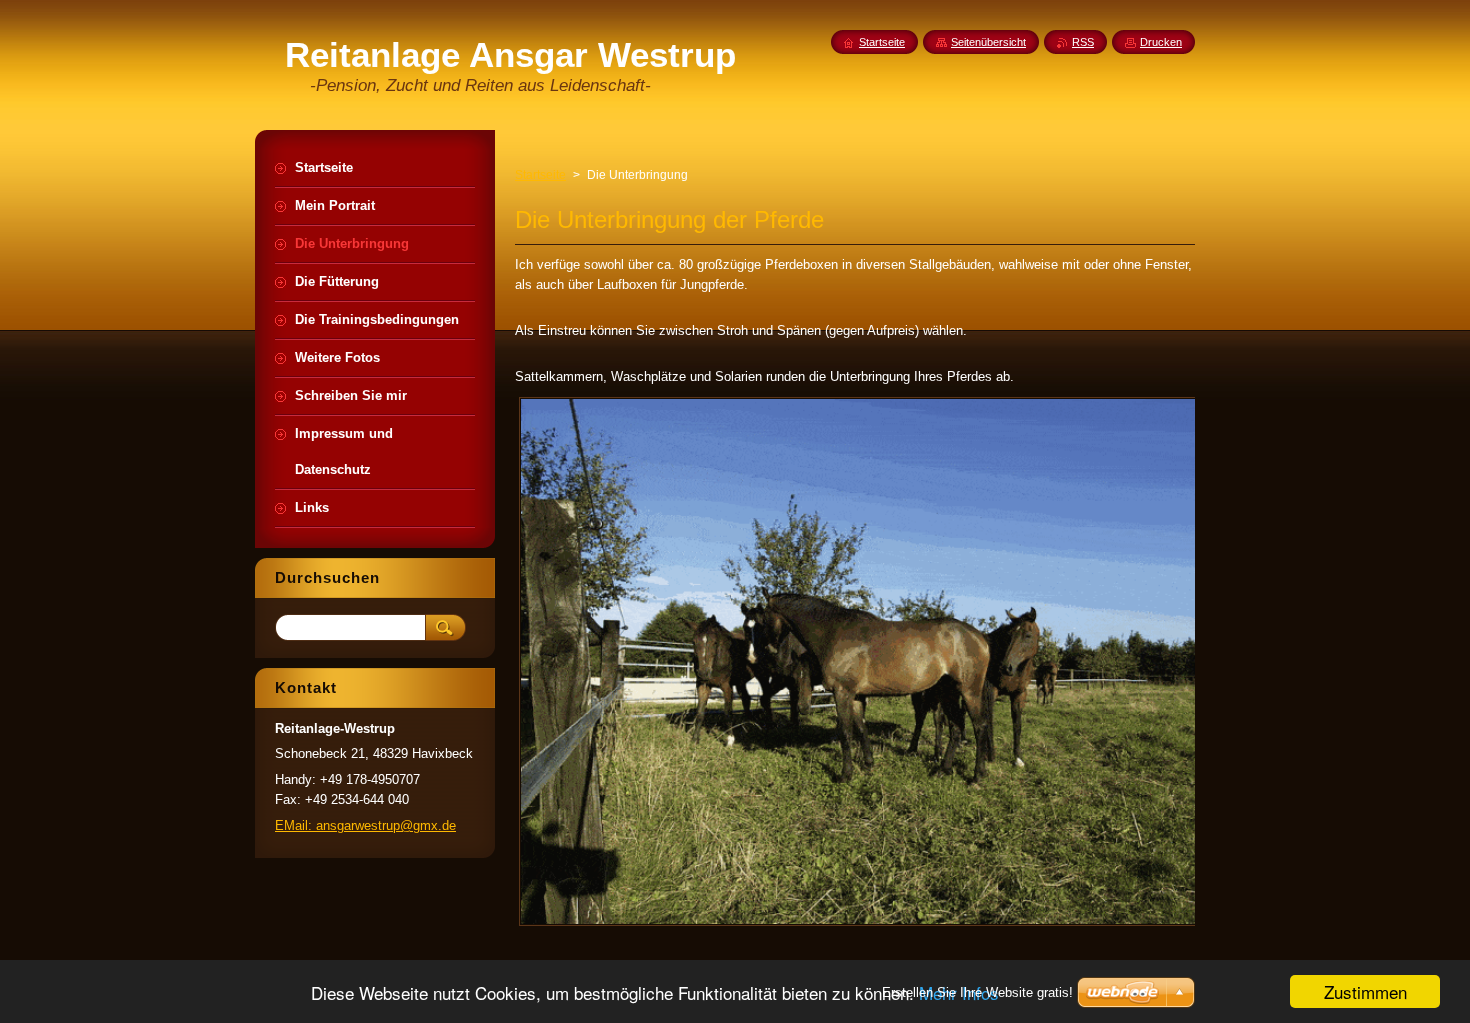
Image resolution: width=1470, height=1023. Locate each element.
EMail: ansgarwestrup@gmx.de (365, 825)
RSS (1083, 42)
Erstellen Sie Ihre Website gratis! (977, 992)
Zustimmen (1365, 991)
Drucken (1161, 42)
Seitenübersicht (988, 42)
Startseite (540, 175)
